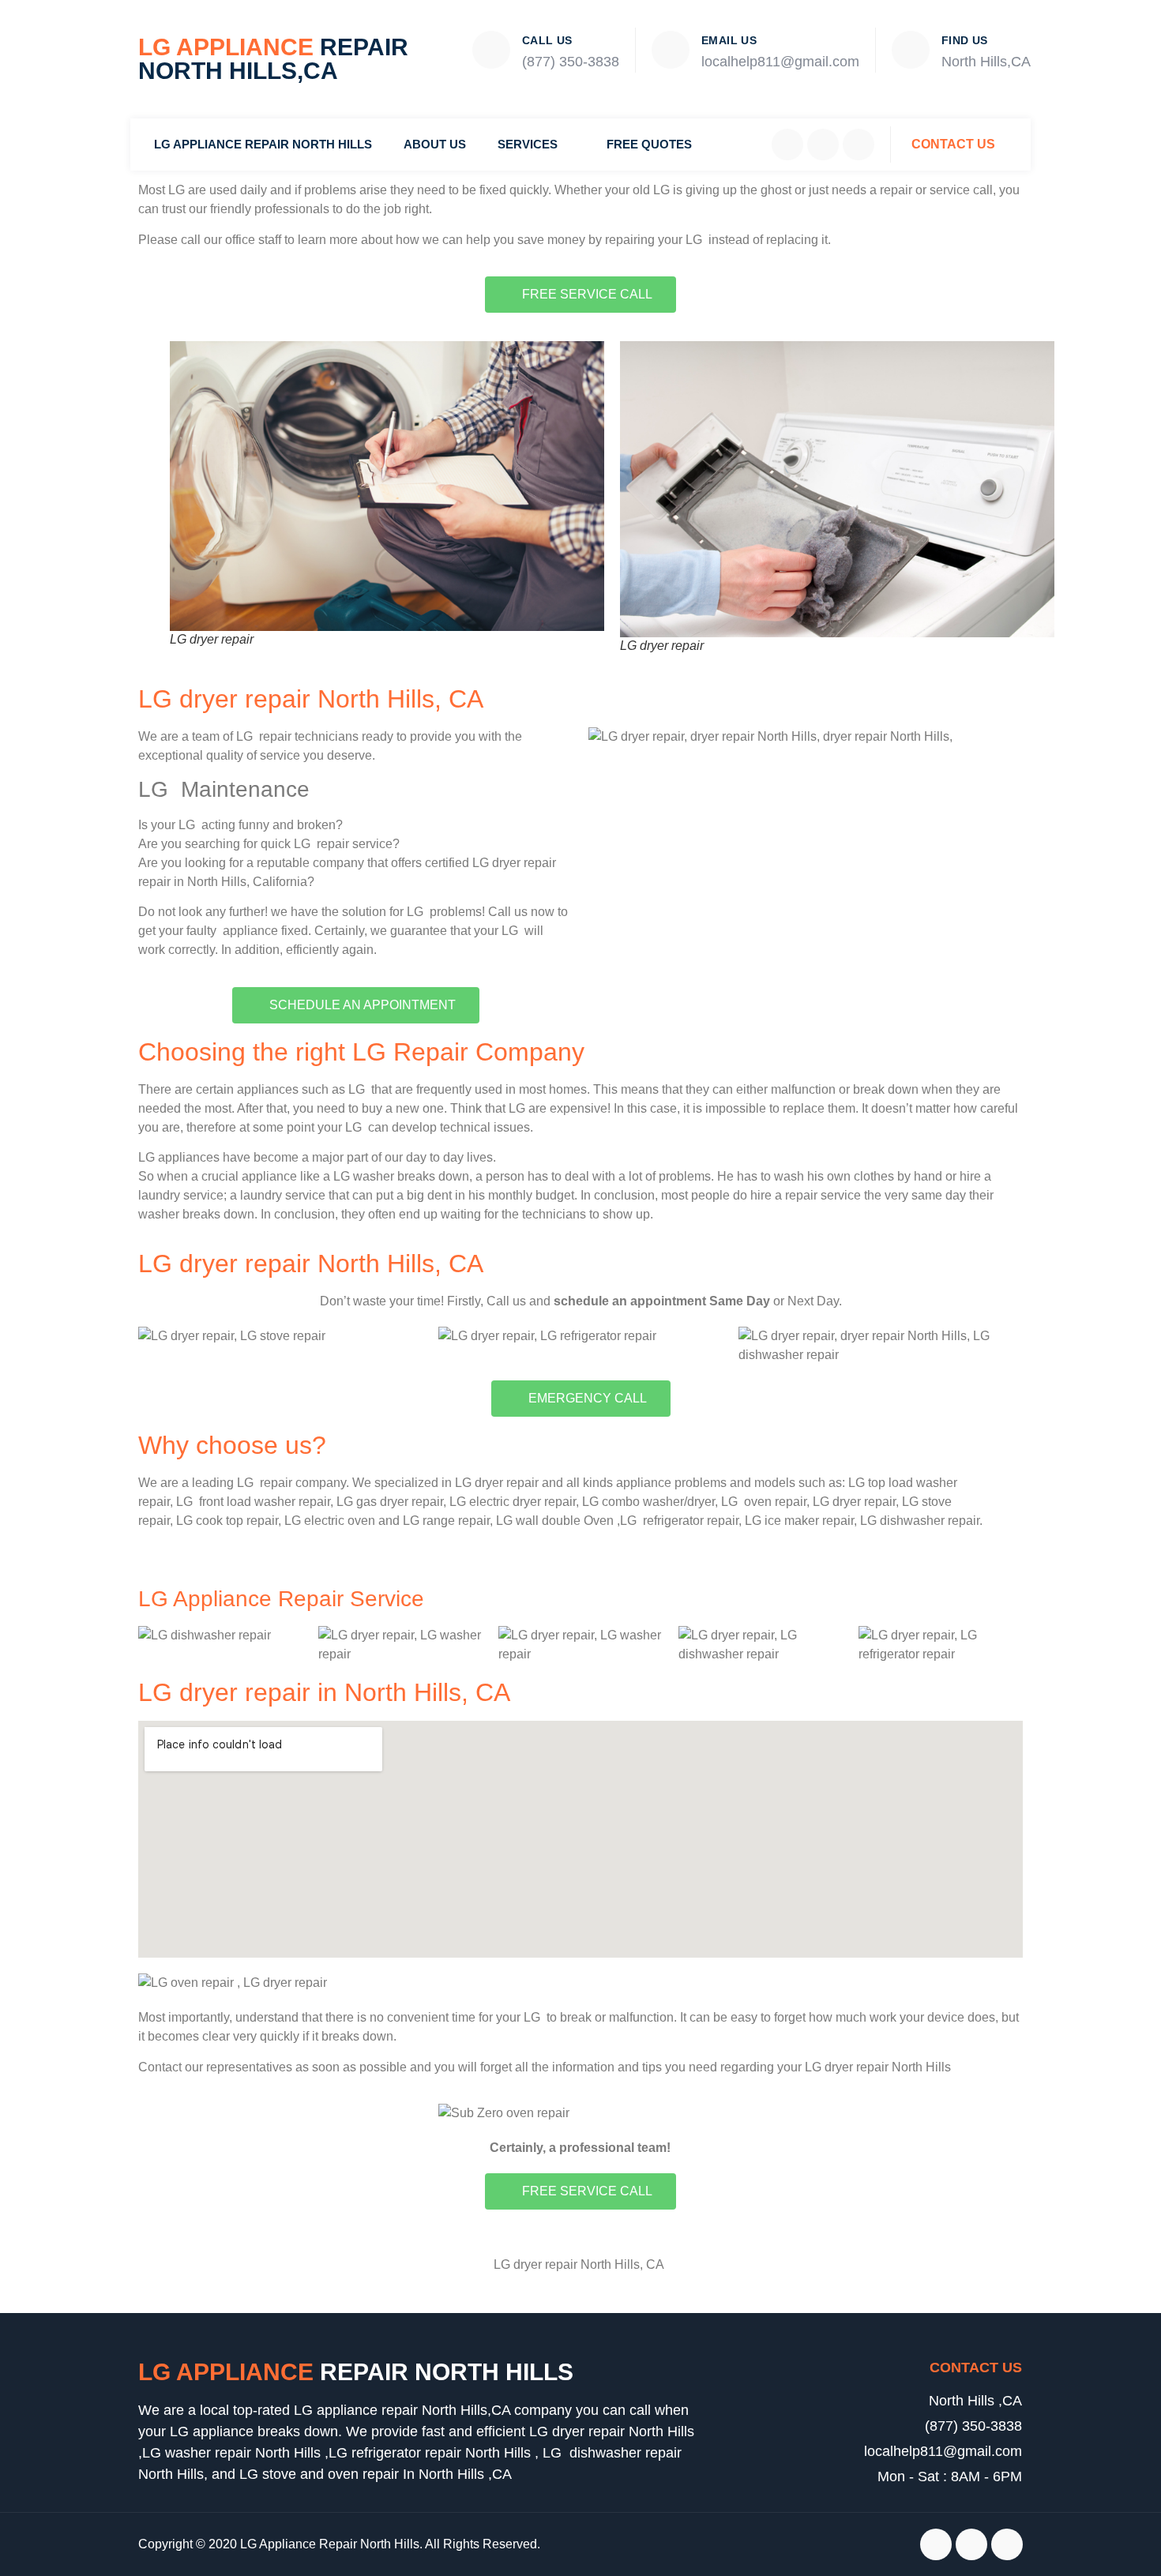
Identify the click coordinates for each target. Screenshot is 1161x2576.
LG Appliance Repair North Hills (263, 144)
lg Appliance (356, 2372)
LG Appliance (273, 59)
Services (528, 144)
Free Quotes (649, 144)
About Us (435, 144)
